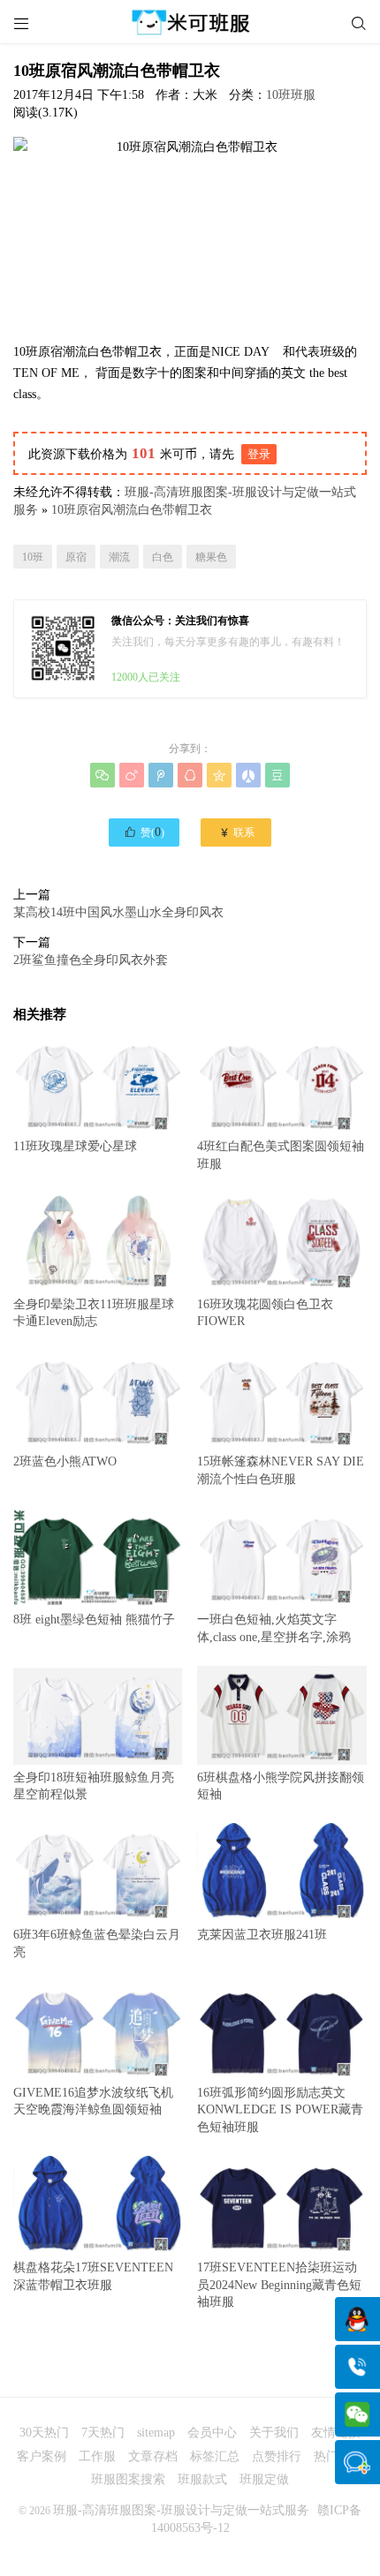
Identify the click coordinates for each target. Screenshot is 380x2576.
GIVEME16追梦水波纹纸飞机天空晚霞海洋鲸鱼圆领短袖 (93, 2101)
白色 (163, 557)
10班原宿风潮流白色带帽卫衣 (132, 510)
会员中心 (212, 2433)
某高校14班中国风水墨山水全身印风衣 (118, 912)
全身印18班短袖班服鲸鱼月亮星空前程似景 (94, 1786)
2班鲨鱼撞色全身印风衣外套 (91, 960)
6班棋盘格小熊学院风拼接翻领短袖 (281, 1786)
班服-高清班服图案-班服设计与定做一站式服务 (181, 2510)
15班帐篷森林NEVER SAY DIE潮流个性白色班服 (281, 1470)
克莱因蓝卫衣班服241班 (262, 1935)
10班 (33, 557)
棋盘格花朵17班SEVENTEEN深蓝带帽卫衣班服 (93, 2276)
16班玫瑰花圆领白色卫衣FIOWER (265, 1313)
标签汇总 (215, 2456)
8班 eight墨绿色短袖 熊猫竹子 (94, 1619)
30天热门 (44, 2433)
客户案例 (42, 2456)
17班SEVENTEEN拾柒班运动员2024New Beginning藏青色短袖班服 (279, 2285)
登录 (259, 454)
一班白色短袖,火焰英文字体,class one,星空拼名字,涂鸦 (274, 1628)
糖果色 (211, 557)
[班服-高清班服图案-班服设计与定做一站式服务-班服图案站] (190, 22)
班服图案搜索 (128, 2479)
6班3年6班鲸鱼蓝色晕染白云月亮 (97, 1943)
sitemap (156, 2433)
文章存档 (153, 2456)
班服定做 (264, 2479)
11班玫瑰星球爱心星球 (75, 1146)
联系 (236, 832)
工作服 (97, 2456)
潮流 (119, 557)
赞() (144, 832)
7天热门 (103, 2433)
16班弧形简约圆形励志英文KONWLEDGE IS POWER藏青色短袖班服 (280, 2110)
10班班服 (291, 95)
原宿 (76, 557)
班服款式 (202, 2479)
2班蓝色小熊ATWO (65, 1461)
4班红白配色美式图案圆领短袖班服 (281, 1155)
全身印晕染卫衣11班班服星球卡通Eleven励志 (94, 1313)
